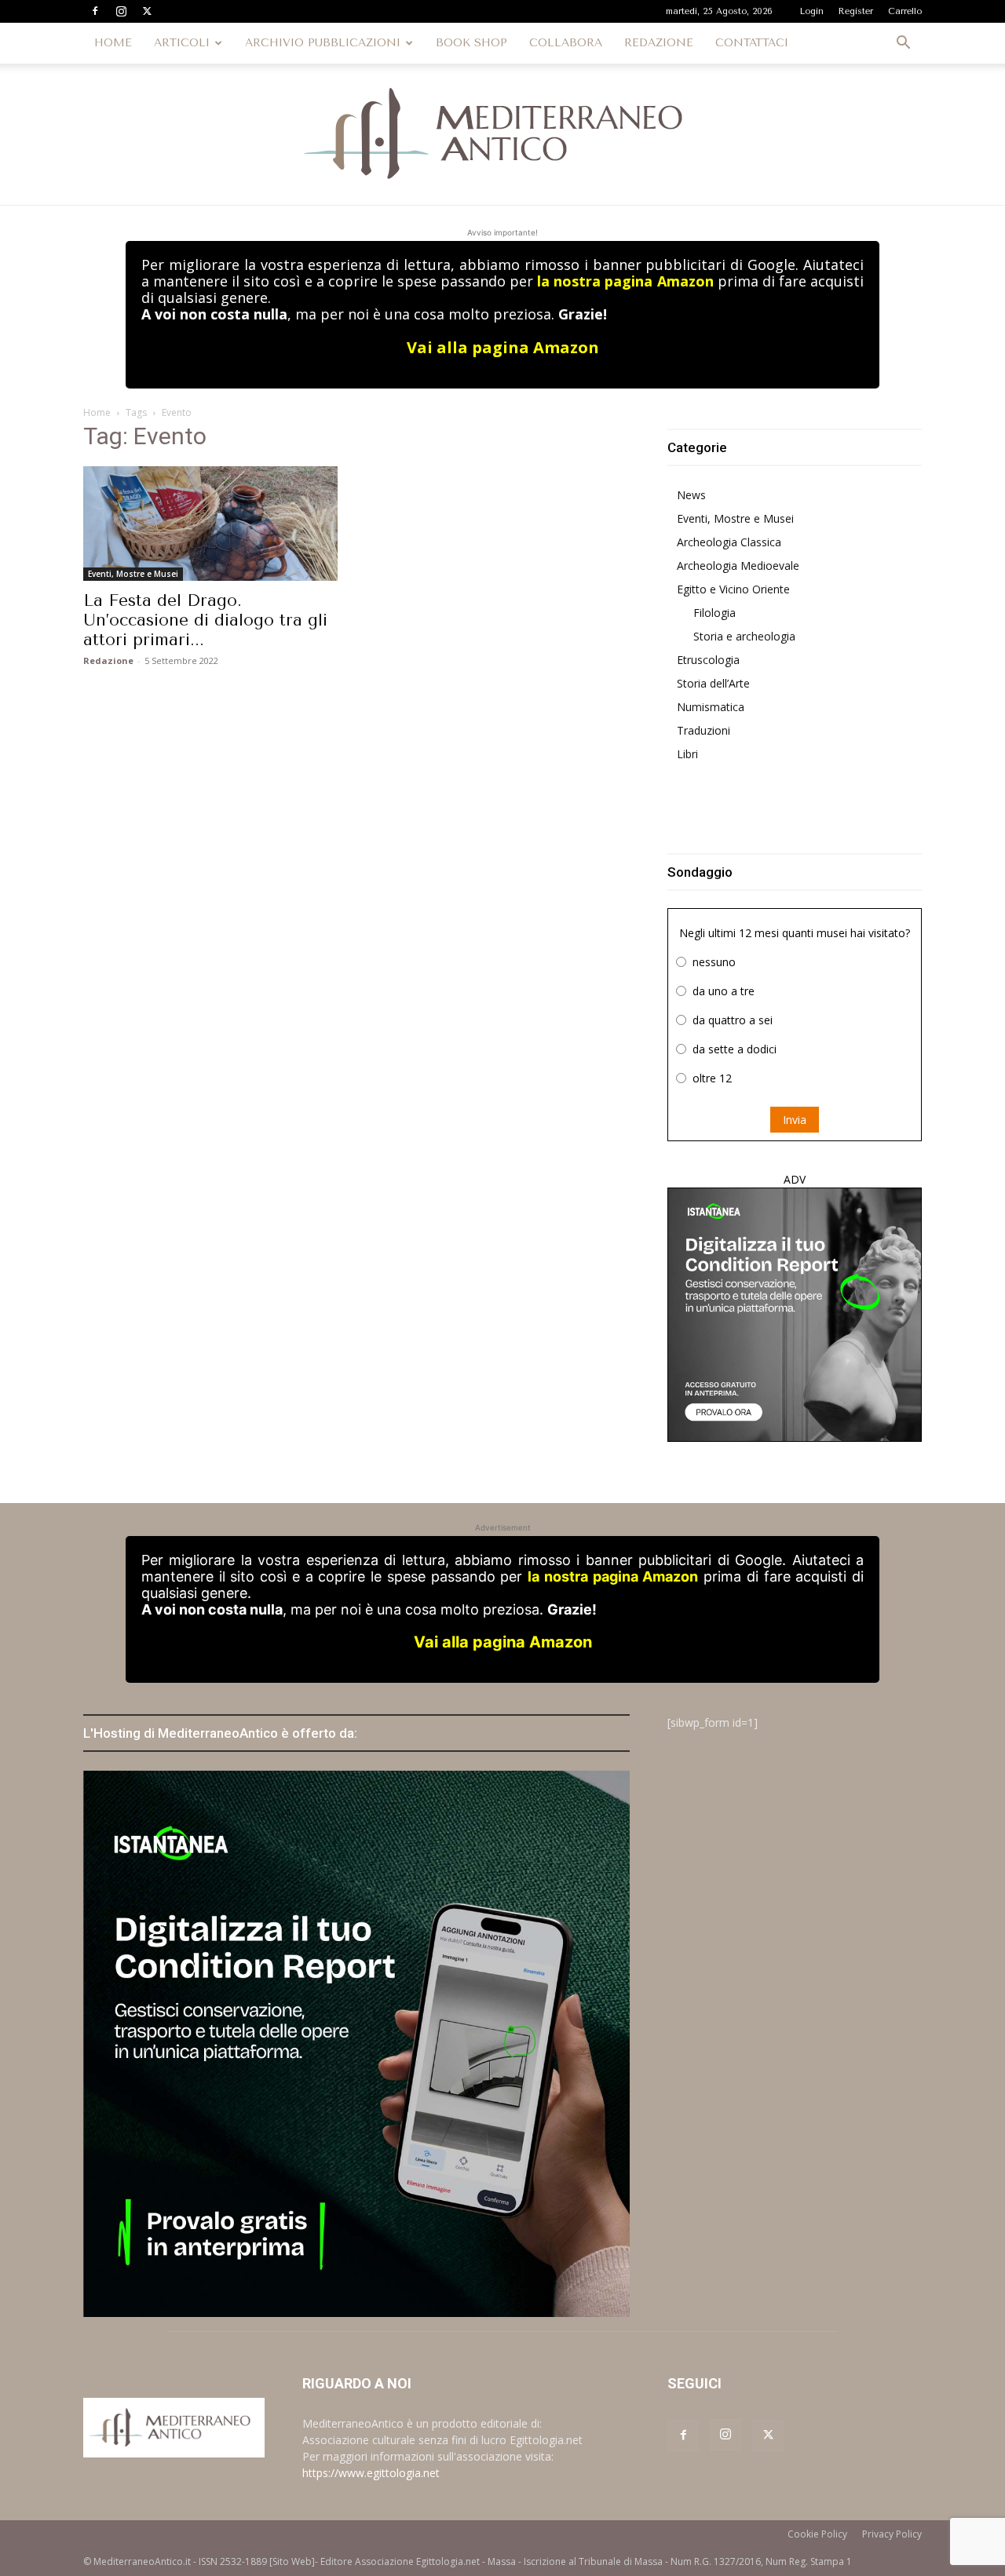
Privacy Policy (892, 2534)
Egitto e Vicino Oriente (733, 589)
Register (856, 11)
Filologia (714, 613)
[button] (903, 44)
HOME (113, 43)
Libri (687, 754)
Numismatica (711, 707)
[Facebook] (95, 11)
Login (812, 11)
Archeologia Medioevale (738, 566)
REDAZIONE (659, 43)
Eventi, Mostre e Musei (133, 574)
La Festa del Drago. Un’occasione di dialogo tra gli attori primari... (205, 620)
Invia (795, 1120)
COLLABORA (566, 43)
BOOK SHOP (471, 43)
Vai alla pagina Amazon (503, 347)
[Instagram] (121, 11)
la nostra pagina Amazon (625, 281)
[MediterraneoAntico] (502, 134)
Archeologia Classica (729, 542)
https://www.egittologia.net (371, 2473)
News (691, 495)
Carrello (905, 11)
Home (97, 412)
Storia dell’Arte (713, 683)
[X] (147, 11)
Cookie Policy (817, 2534)
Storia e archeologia (744, 636)
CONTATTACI (752, 43)
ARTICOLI (182, 43)
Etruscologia (708, 660)
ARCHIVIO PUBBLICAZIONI (323, 43)
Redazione (108, 660)
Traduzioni (703, 730)
